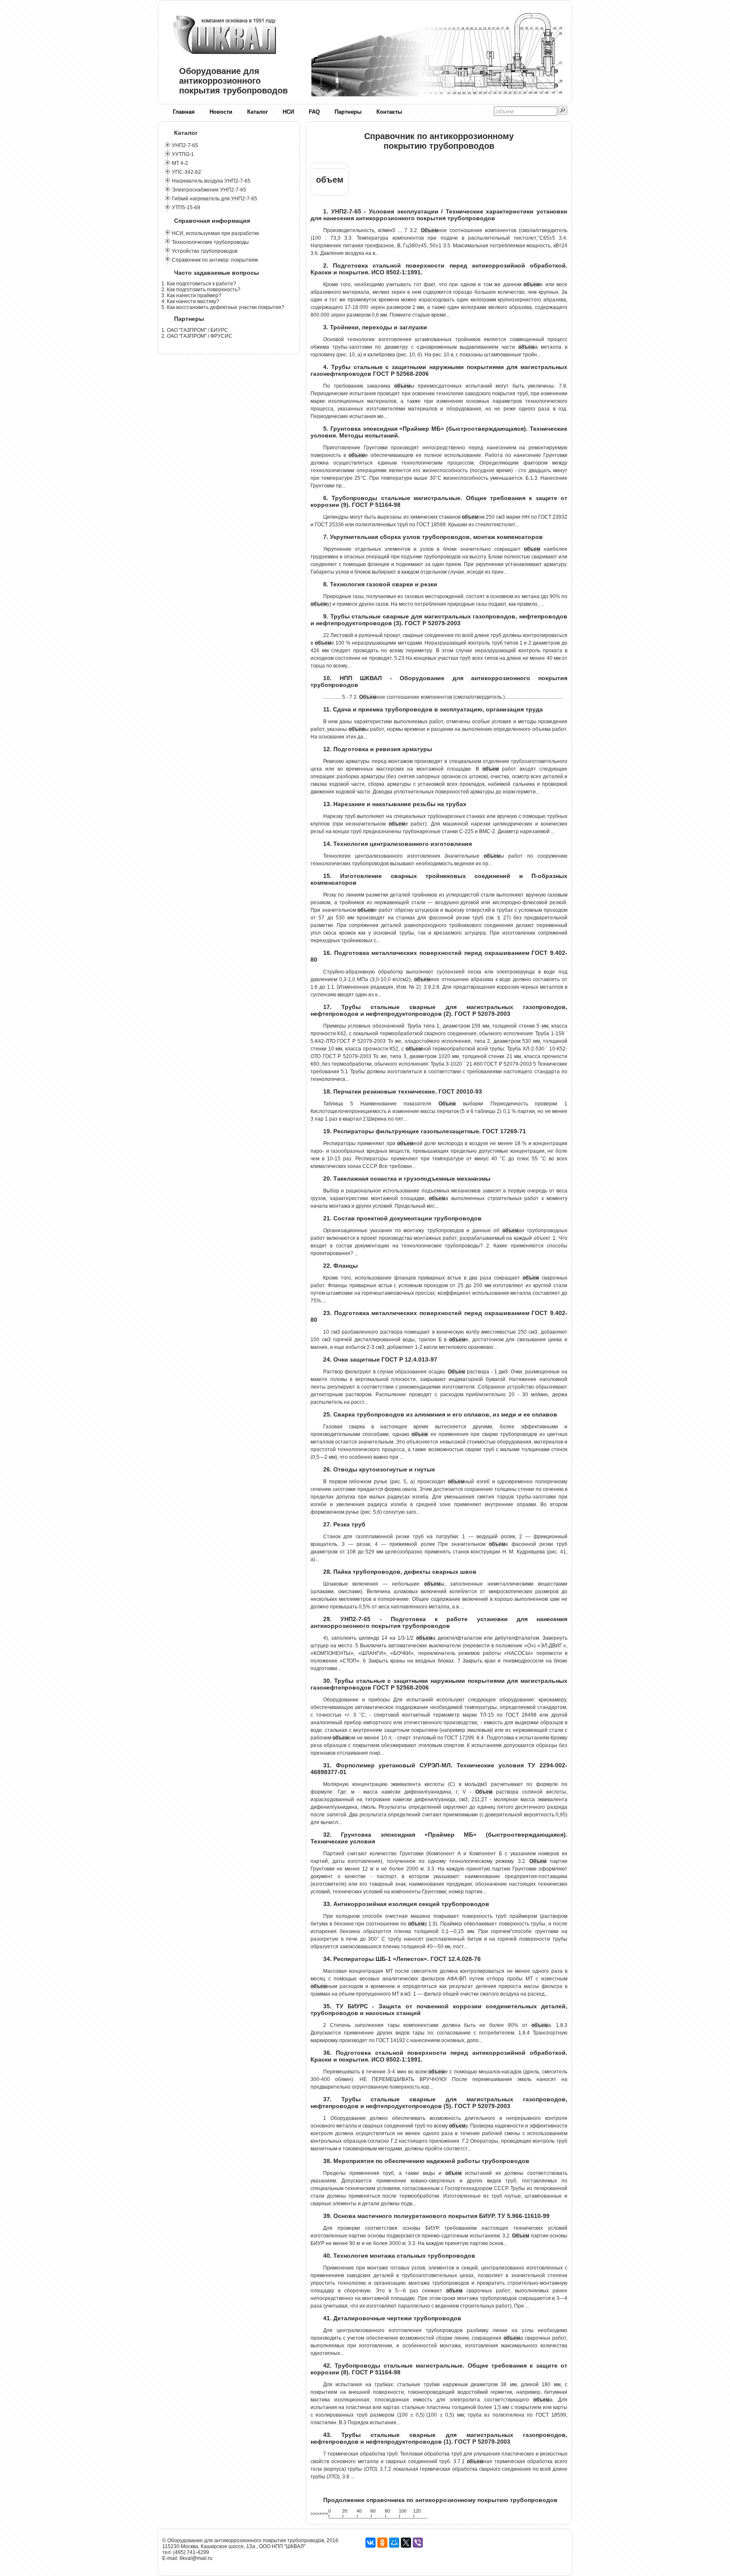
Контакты (389, 112)
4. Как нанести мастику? (190, 301)
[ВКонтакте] (370, 2543)
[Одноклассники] (382, 2543)
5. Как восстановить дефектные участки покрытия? (223, 307)
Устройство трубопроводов (205, 251)
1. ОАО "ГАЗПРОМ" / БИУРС (195, 330)
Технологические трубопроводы (210, 242)
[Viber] (418, 2543)
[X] (406, 2543)
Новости (221, 112)
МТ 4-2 (180, 163)
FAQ (314, 112)
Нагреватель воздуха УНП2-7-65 (211, 181)
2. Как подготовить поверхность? (201, 290)
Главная (184, 112)
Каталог (257, 112)
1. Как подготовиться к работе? (199, 284)
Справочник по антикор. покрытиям (215, 260)
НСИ (288, 112)
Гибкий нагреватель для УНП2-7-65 (215, 199)
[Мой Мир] (394, 2543)
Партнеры (348, 112)
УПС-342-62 (187, 172)
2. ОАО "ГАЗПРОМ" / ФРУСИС (197, 336)
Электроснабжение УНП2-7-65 (209, 190)
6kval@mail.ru (196, 2558)
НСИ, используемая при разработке (216, 233)
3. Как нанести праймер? (191, 295)
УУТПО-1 (183, 154)
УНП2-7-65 (185, 145)
